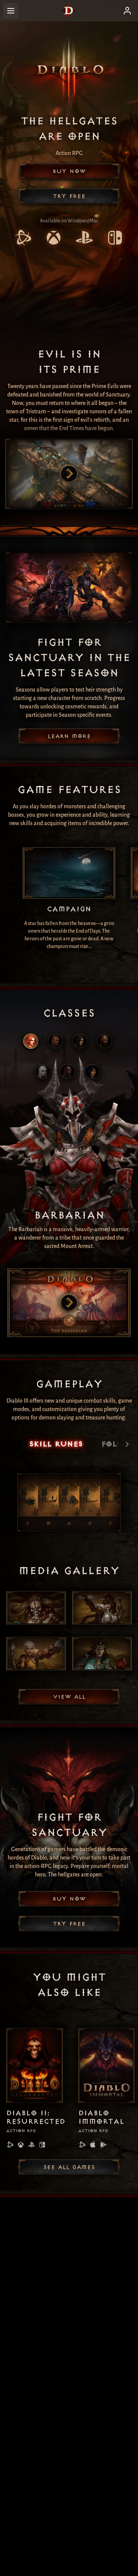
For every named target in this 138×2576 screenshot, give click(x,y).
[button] (69, 171)
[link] (23, 239)
